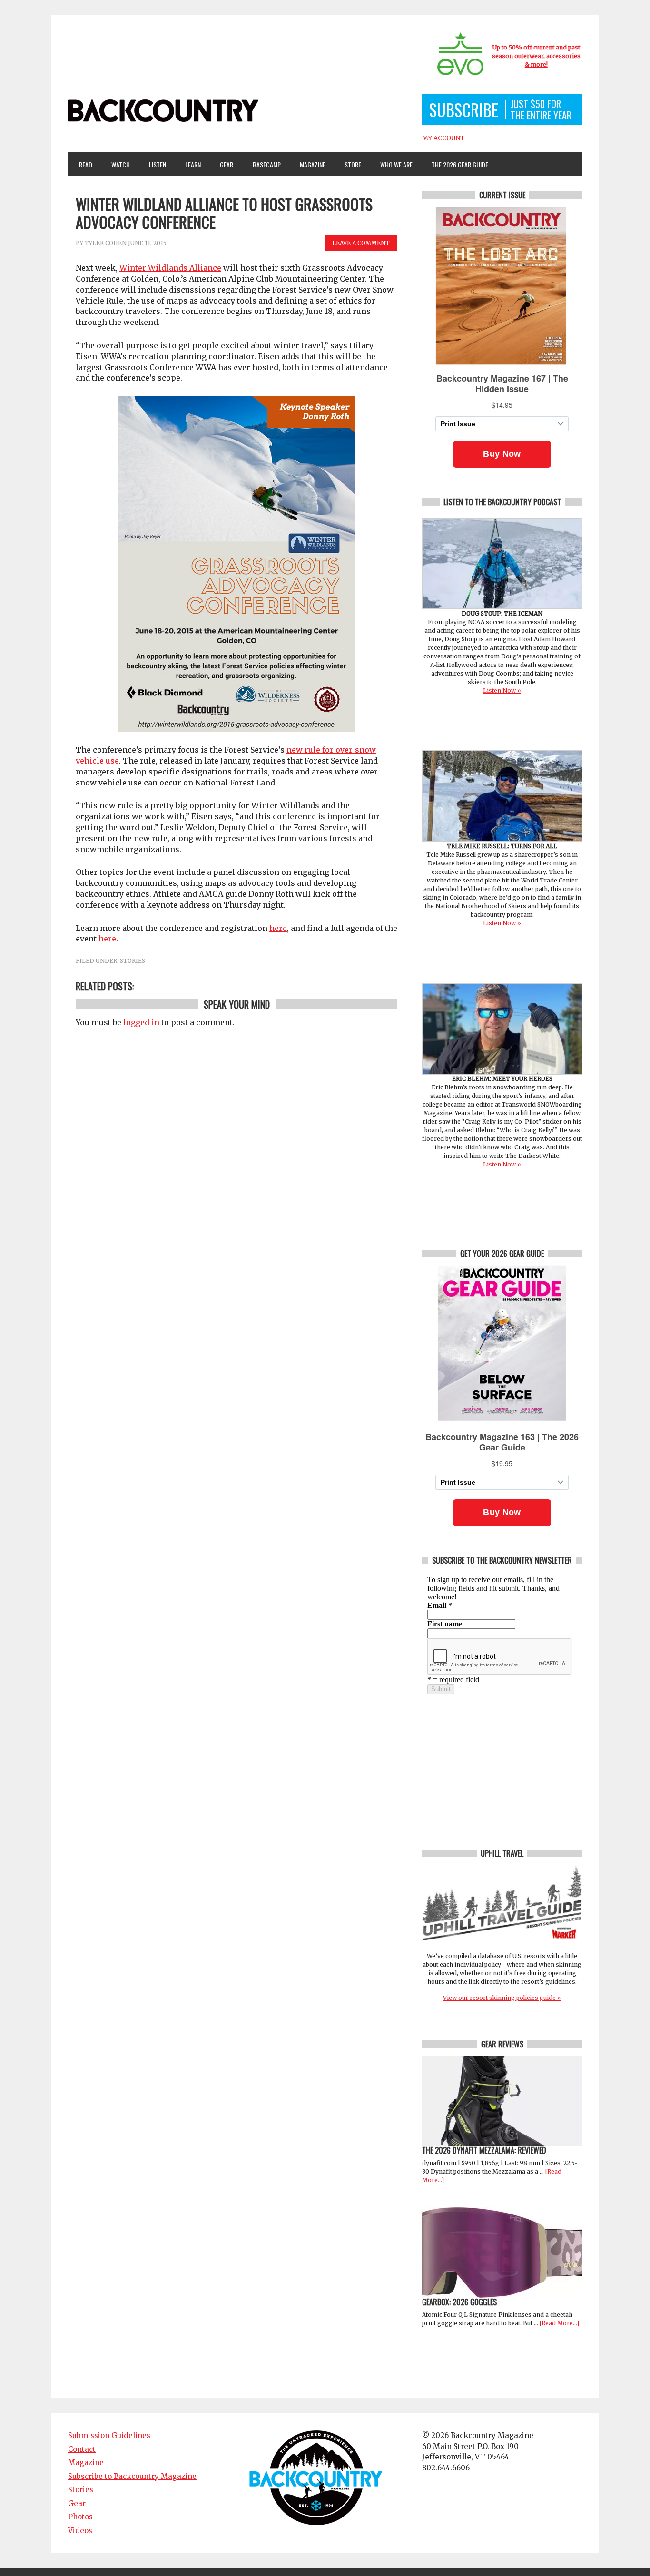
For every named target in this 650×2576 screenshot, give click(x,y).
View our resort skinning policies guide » (502, 1998)
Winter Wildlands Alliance (170, 268)
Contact (82, 2449)
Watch (116, 164)
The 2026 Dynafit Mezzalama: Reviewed (484, 2150)
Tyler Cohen (106, 243)
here (278, 928)
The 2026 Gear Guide (460, 164)
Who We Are (393, 164)
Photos (80, 2517)
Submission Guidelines (109, 2435)
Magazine (308, 164)
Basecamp (267, 164)
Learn (189, 164)
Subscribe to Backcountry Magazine (132, 2476)
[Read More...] (559, 2323)
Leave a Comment (361, 243)
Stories (133, 961)
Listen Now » (502, 691)
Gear (223, 164)
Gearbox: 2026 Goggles (459, 2302)
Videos (80, 2531)
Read (86, 164)
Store (353, 164)
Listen (158, 164)
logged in (141, 1022)
